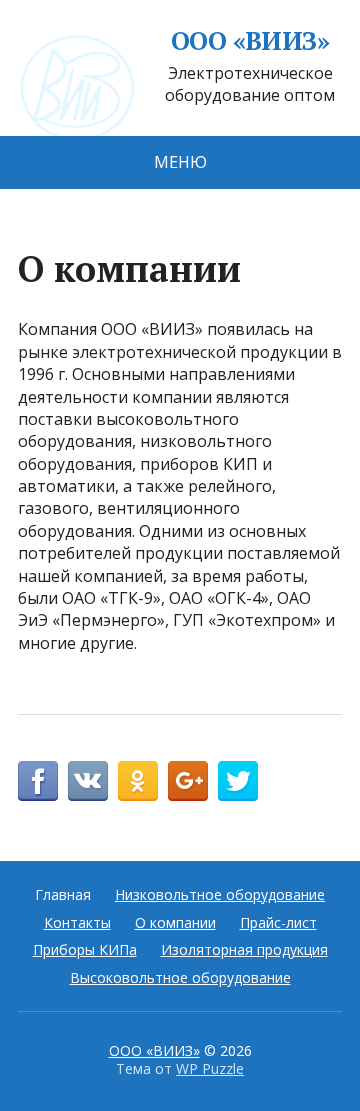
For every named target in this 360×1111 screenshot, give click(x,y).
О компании (175, 922)
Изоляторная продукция (244, 949)
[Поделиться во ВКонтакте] (88, 781)
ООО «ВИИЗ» (250, 41)
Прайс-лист (278, 922)
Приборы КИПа (85, 949)
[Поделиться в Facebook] (38, 781)
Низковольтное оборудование (220, 894)
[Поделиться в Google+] (188, 781)
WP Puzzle (210, 1068)
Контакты (77, 922)
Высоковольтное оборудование (180, 977)
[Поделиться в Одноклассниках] (138, 781)
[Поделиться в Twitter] (238, 781)
